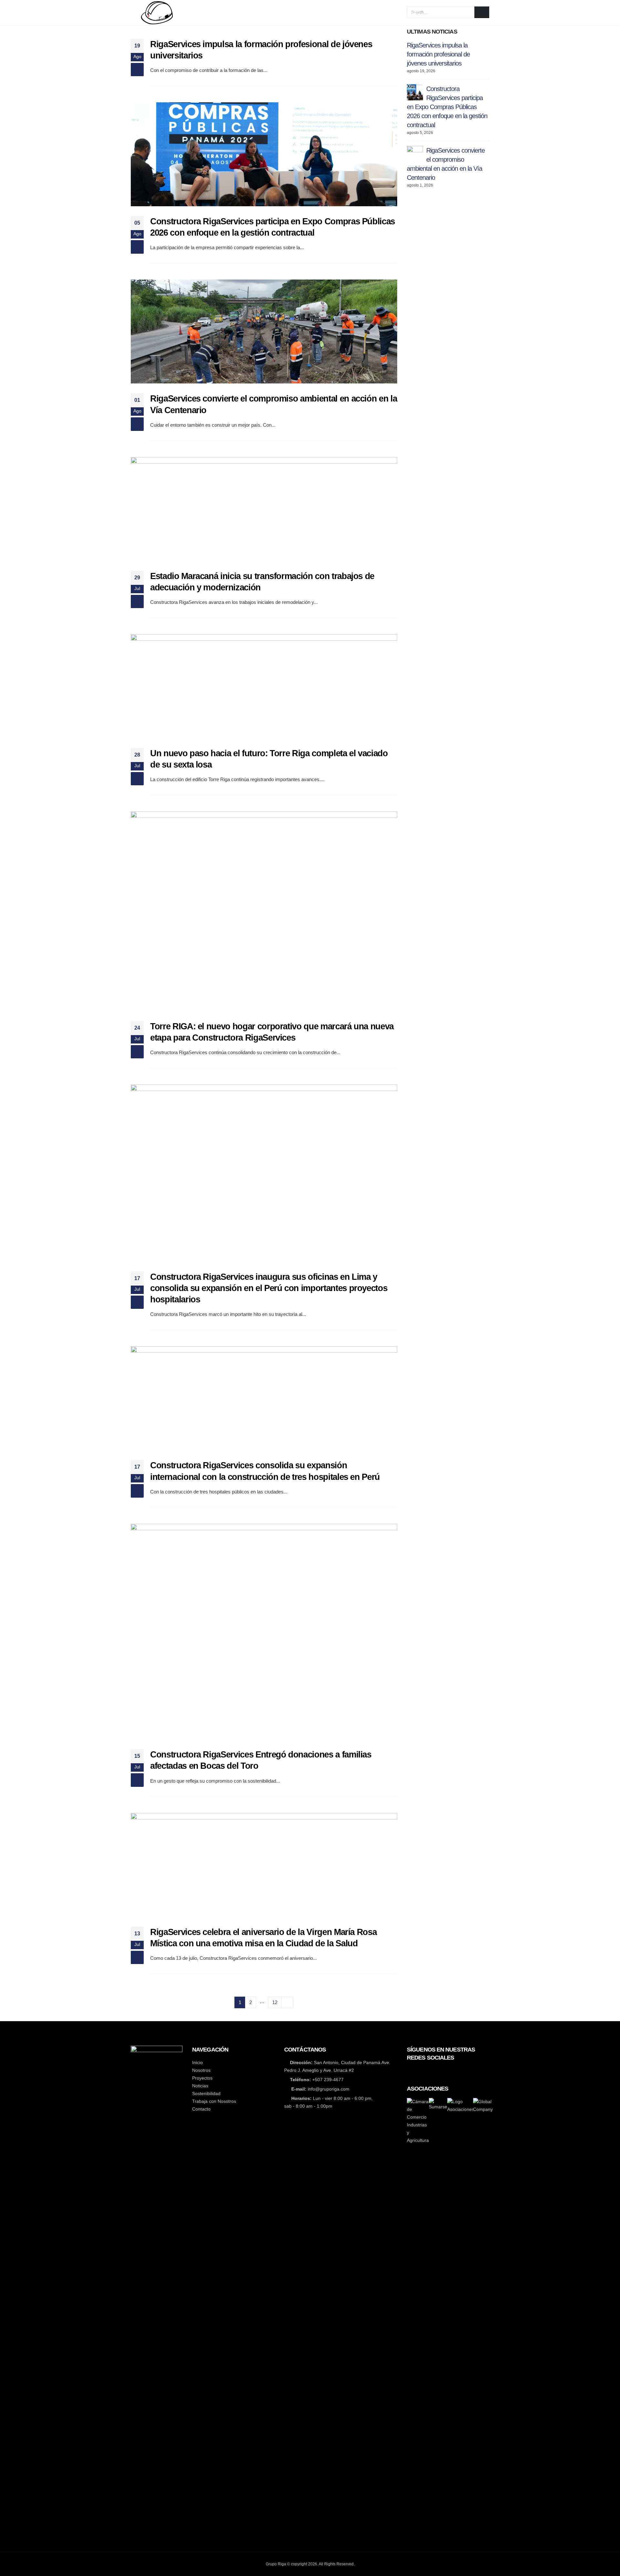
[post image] (264, 154)
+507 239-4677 (328, 2080)
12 (275, 2002)
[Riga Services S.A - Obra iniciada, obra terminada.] (174, 13)
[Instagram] (433, 2071)
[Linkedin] (444, 2071)
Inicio (259, 13)
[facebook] (409, 2071)
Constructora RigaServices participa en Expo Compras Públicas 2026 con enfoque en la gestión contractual (447, 107)
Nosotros (289, 13)
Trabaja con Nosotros (214, 2101)
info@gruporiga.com (329, 2089)
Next (287, 2002)
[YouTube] (421, 2071)
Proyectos (326, 13)
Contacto (443, 13)
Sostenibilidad (401, 13)
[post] (415, 92)
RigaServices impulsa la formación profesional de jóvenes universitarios (438, 54)
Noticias (361, 13)
